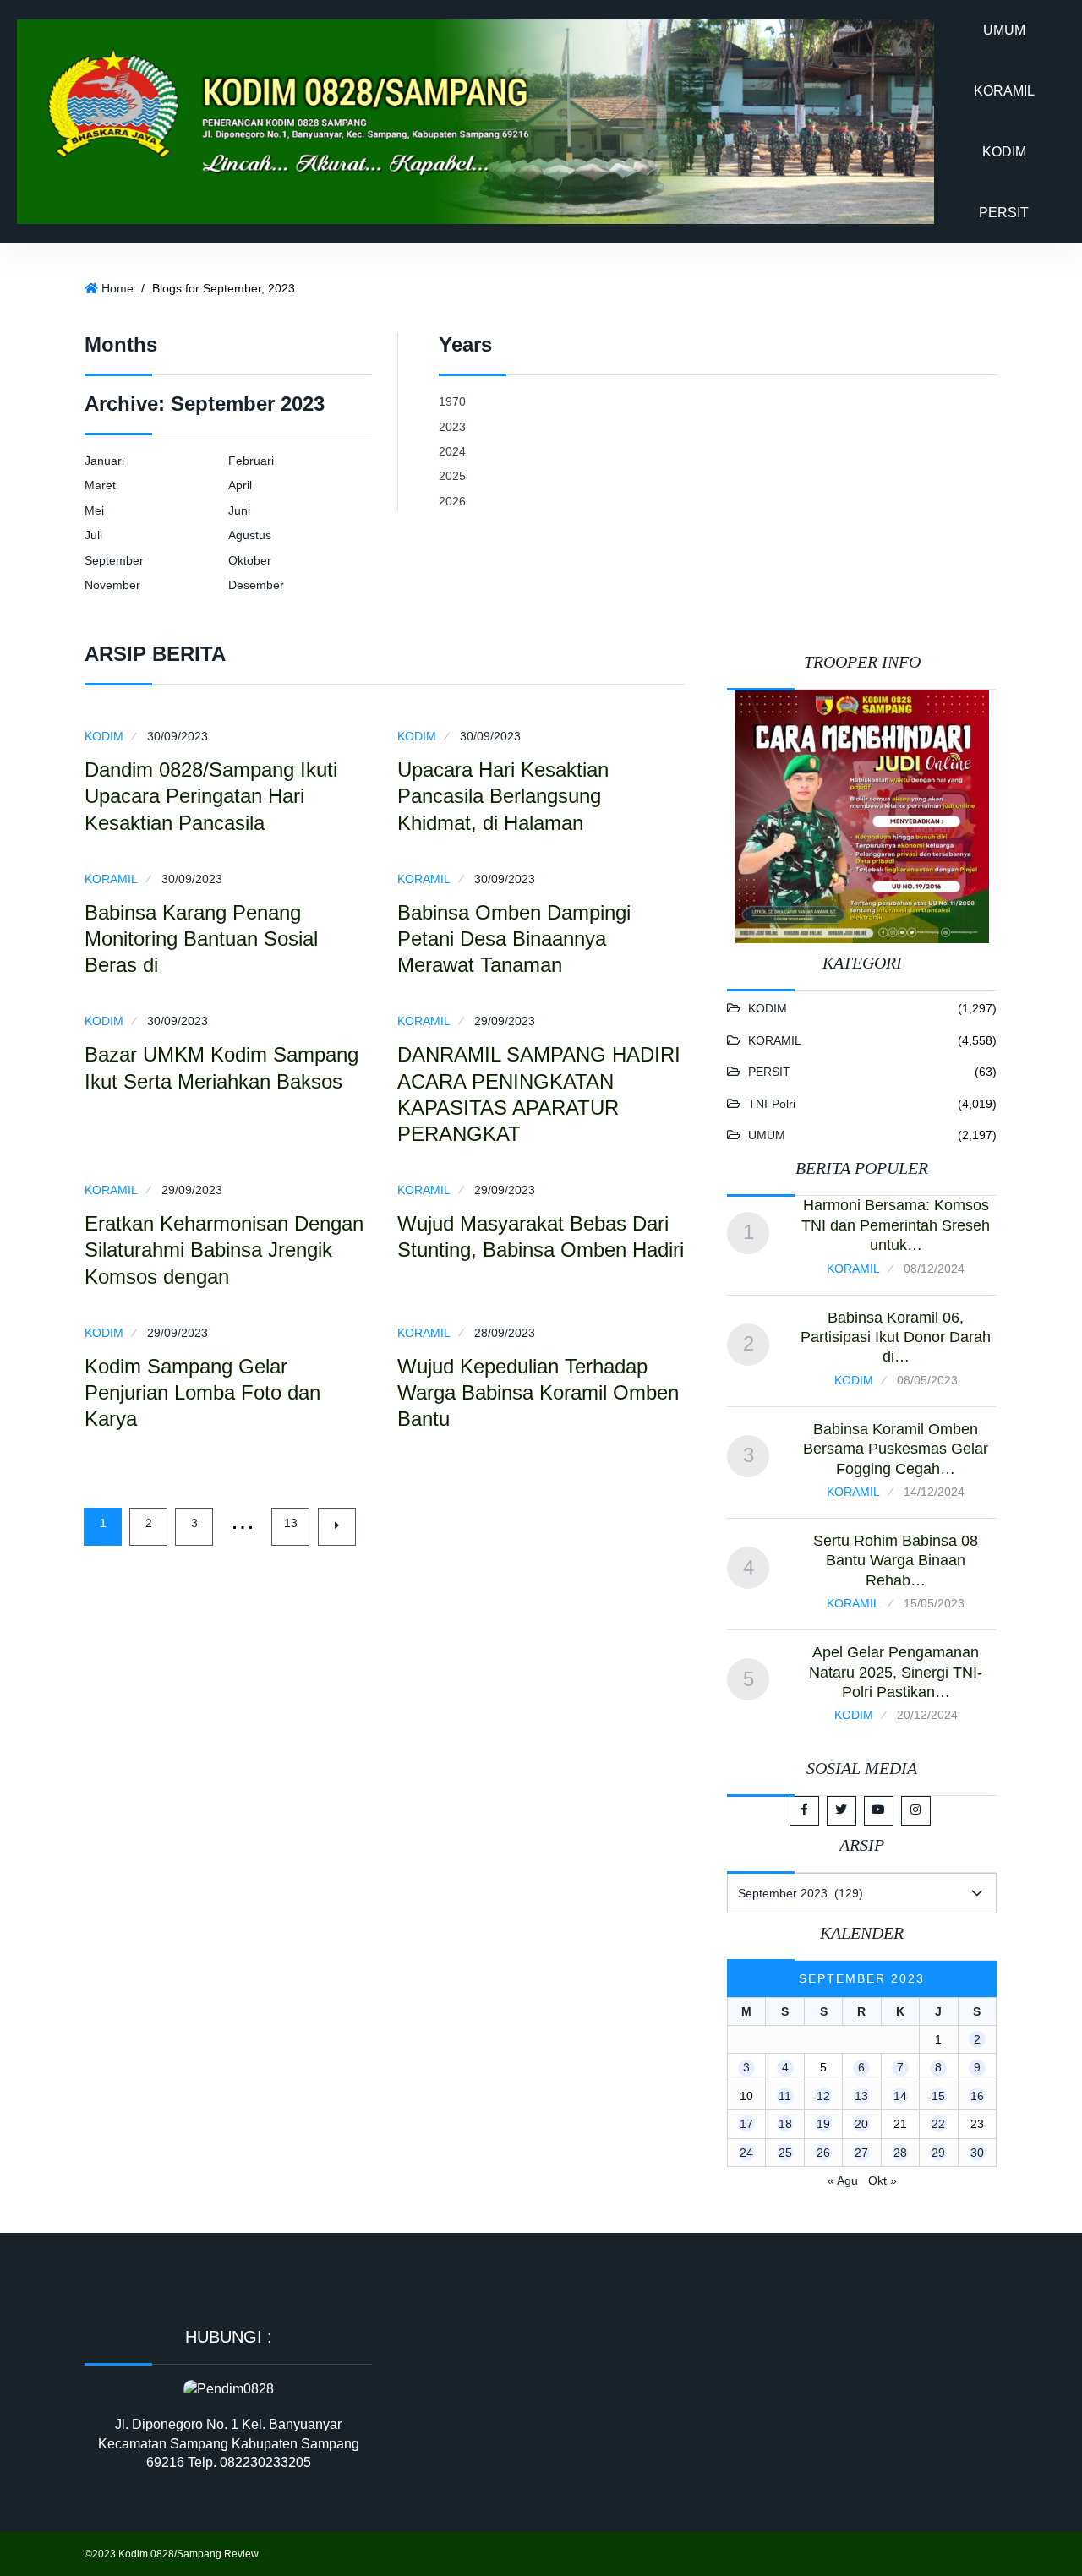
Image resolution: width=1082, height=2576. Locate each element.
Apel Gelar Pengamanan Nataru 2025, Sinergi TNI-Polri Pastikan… (896, 1672)
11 (785, 2096)
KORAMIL (1004, 91)
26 (823, 2153)
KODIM (1004, 152)
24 (746, 2153)
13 (291, 1523)
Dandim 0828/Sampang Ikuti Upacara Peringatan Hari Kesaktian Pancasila (211, 796)
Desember (256, 585)
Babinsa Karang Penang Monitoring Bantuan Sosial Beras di (201, 939)
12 (823, 2096)
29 (938, 2153)
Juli (93, 535)
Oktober (250, 560)
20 (861, 2124)
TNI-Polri (772, 1104)
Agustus (250, 535)
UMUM (1004, 30)
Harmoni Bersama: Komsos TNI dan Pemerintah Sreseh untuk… (896, 1225)
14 (900, 2096)
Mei (94, 510)
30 (977, 2153)
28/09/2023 (505, 1333)
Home (117, 288)
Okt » (883, 2180)
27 (861, 2153)
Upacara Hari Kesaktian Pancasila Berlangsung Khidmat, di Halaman (503, 796)
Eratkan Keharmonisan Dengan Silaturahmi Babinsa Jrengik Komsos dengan (224, 1250)
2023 (452, 427)
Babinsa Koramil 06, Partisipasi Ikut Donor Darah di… (896, 1337)
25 (785, 2153)
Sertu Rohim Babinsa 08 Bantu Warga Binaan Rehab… (896, 1561)
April (240, 485)
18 (785, 2124)
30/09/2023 (178, 736)
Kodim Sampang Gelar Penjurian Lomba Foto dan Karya (202, 1392)
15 (938, 2096)
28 (900, 2153)
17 (746, 2124)
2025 (452, 476)
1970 (452, 401)
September (114, 560)
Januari (104, 461)
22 (938, 2124)
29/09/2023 (505, 1021)
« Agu (843, 2180)
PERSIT (1004, 213)
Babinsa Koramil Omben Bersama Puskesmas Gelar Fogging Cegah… (896, 1449)
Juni (239, 510)
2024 (452, 451)
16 (977, 2096)
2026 (452, 501)
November (112, 585)
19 (823, 2124)
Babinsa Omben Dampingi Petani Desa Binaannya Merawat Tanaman (514, 939)
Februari (251, 461)
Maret (100, 485)
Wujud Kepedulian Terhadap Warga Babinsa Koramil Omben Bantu (538, 1392)
